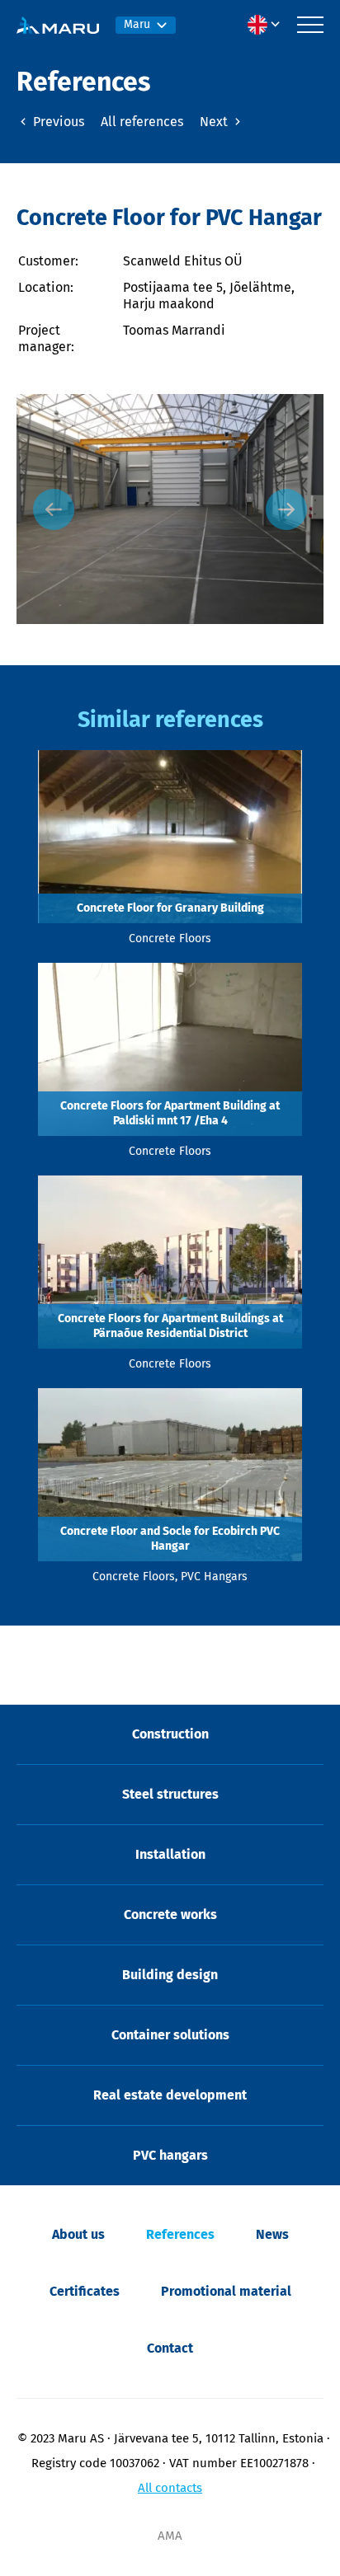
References (180, 2234)
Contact (170, 2348)
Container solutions (170, 2035)
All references (142, 122)
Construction (170, 1734)
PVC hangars (170, 2155)
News (272, 2234)
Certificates (85, 2291)
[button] (268, 25)
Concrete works (170, 1914)
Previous (57, 122)
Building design (170, 1975)
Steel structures (170, 1794)
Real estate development (170, 2095)
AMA (170, 2536)
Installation (170, 1854)
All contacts (170, 2488)
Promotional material (226, 2291)
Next (215, 122)
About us (78, 2234)
